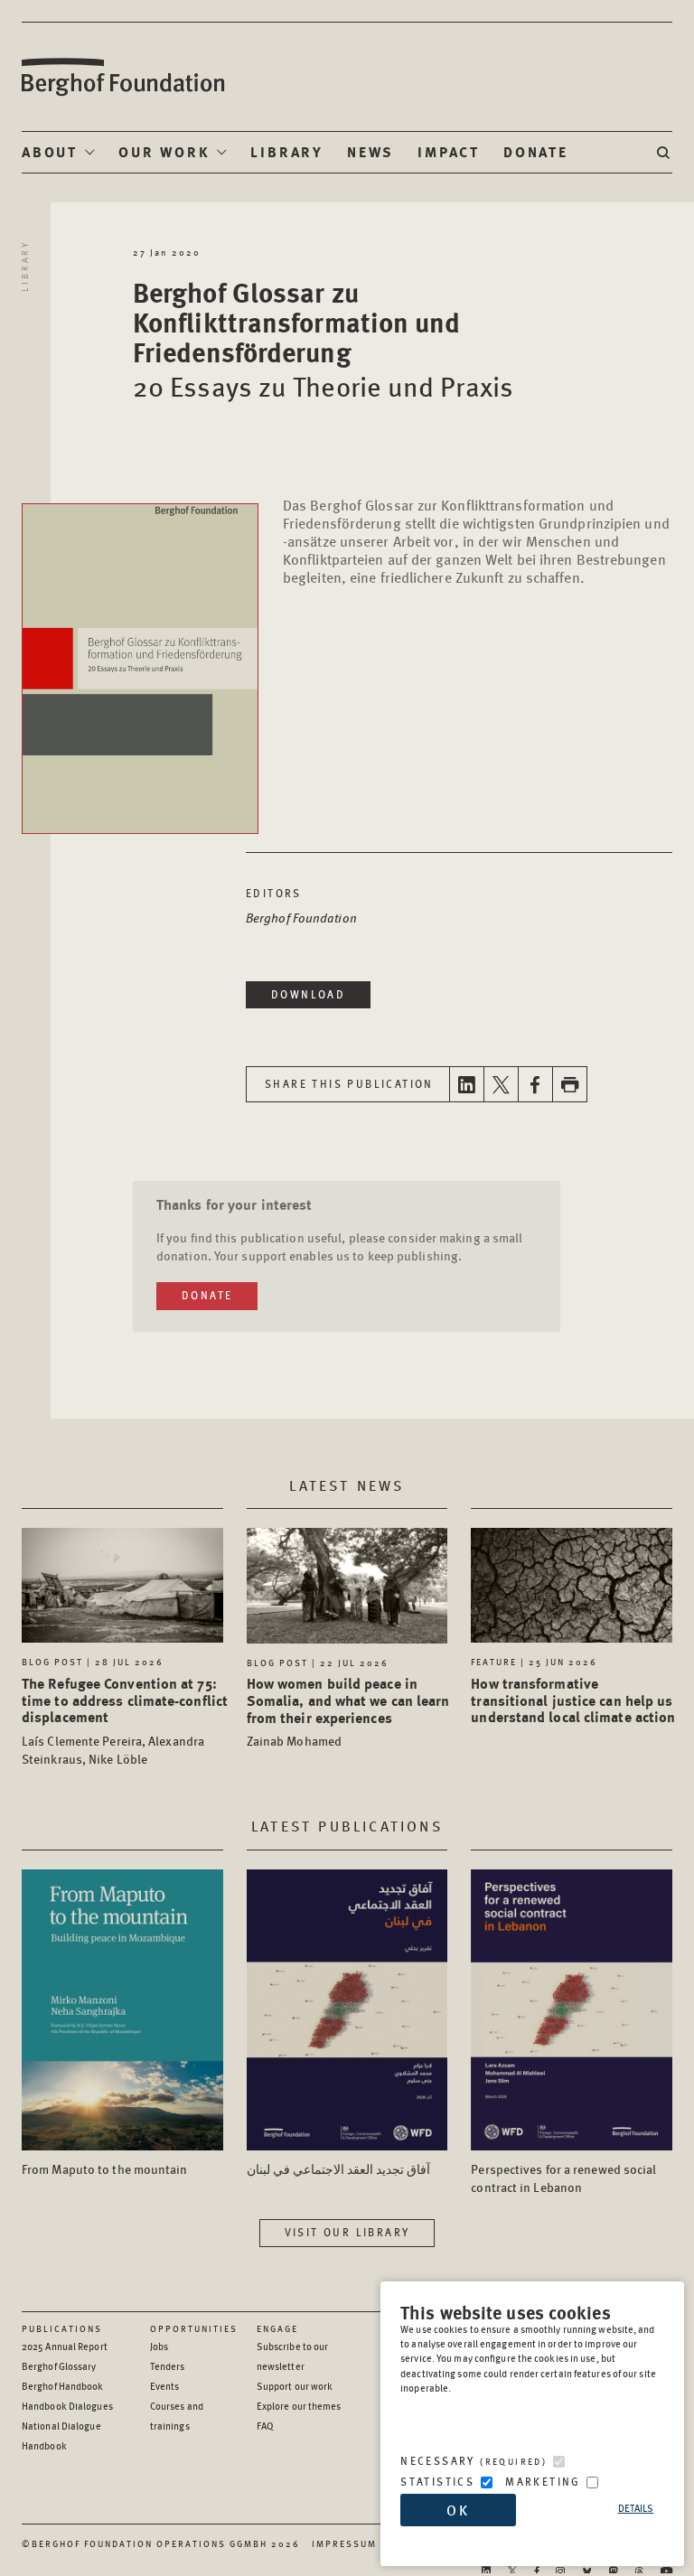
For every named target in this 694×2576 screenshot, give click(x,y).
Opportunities (194, 2328)
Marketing (543, 2482)
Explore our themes (299, 2406)
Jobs (159, 2346)
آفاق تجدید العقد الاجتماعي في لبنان (338, 2169)
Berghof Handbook (63, 2386)
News (370, 151)
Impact (449, 151)
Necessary (474, 2461)
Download (308, 994)
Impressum (344, 2543)
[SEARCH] (665, 152)
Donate (536, 151)
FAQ (265, 2426)
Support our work (295, 2386)
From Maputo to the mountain (105, 2169)
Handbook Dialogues (67, 2406)
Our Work (164, 151)
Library (287, 151)
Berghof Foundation (122, 77)
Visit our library (347, 2232)
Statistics (437, 2482)
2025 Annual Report (65, 2346)
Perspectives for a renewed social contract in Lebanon (563, 2178)
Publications (62, 2328)
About (50, 151)
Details (636, 2508)
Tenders (168, 2366)
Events (165, 2386)
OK (458, 2510)
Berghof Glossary (59, 2366)
